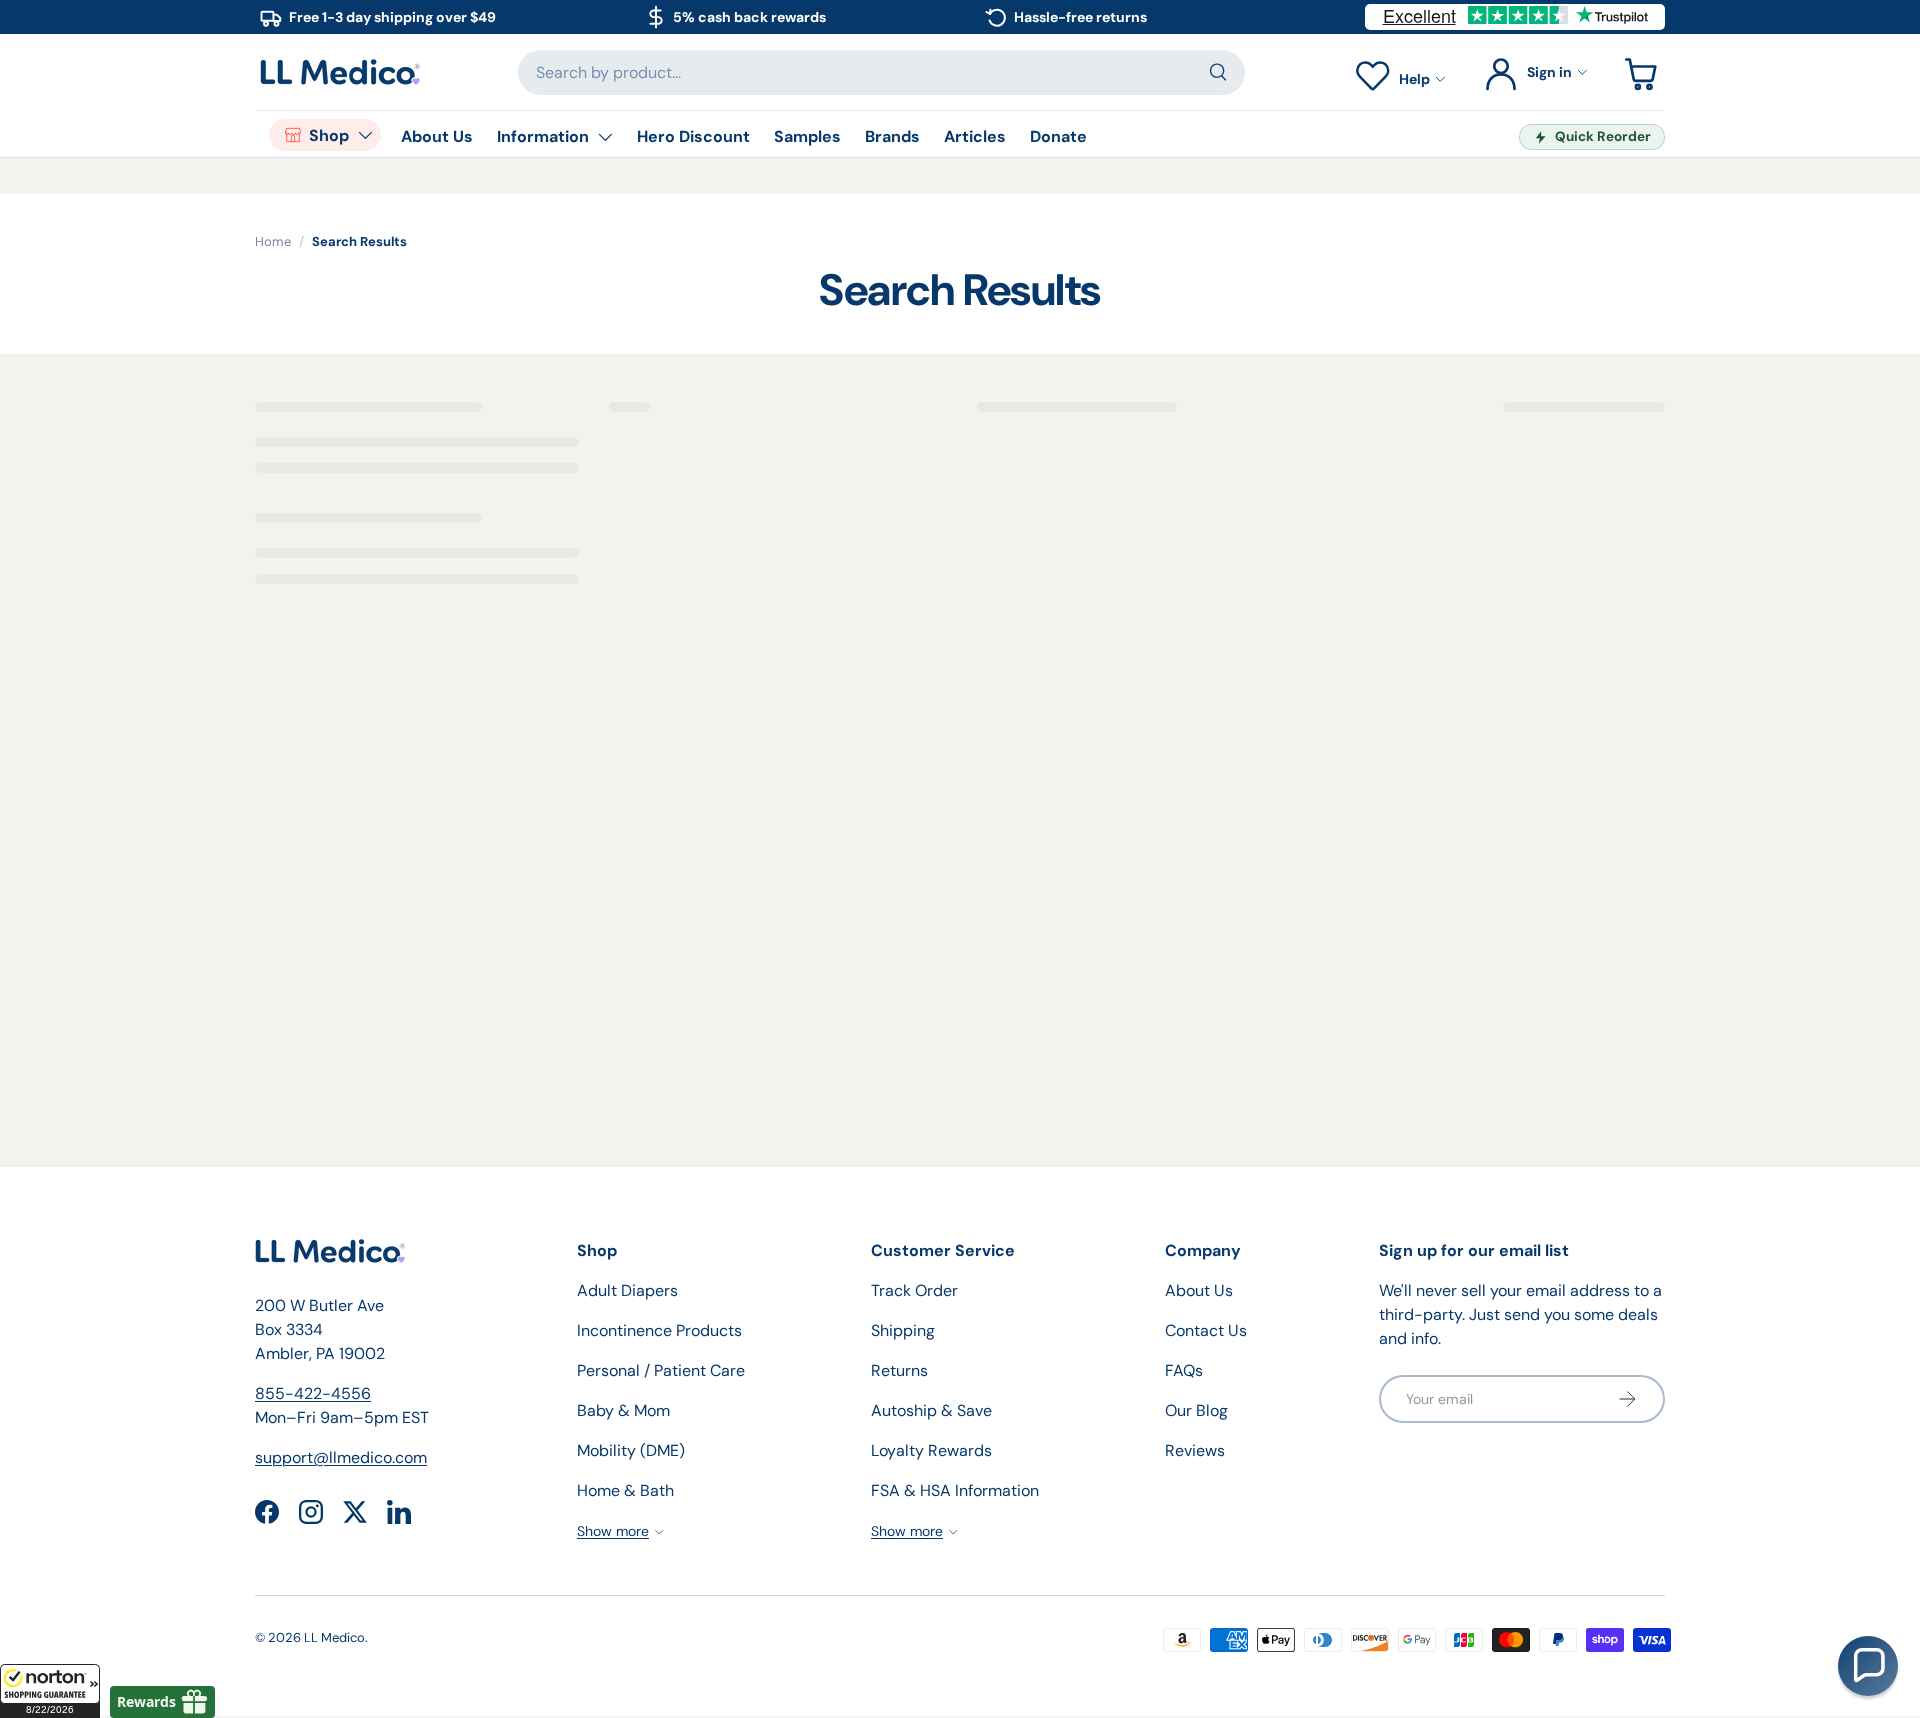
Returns (899, 1370)
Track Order (914, 1290)
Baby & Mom (623, 1410)
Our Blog (1196, 1410)
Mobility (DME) (631, 1450)
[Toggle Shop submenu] (365, 135)
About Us (437, 136)
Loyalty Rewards (931, 1450)
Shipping (903, 1330)
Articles (975, 136)
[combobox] (881, 72)
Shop (329, 135)
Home (273, 241)
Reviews (1195, 1450)
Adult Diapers (627, 1290)
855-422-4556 (313, 1393)
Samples (807, 136)
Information (543, 136)
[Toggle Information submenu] (605, 137)
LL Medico (334, 1637)
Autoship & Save (931, 1410)
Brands (892, 136)
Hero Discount (693, 136)
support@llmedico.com (341, 1457)
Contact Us (1206, 1330)
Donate (1058, 136)
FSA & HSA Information (955, 1490)
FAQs (1184, 1370)
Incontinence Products (659, 1330)
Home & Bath (625, 1490)
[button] (50, 1691)
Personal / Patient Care (661, 1370)
